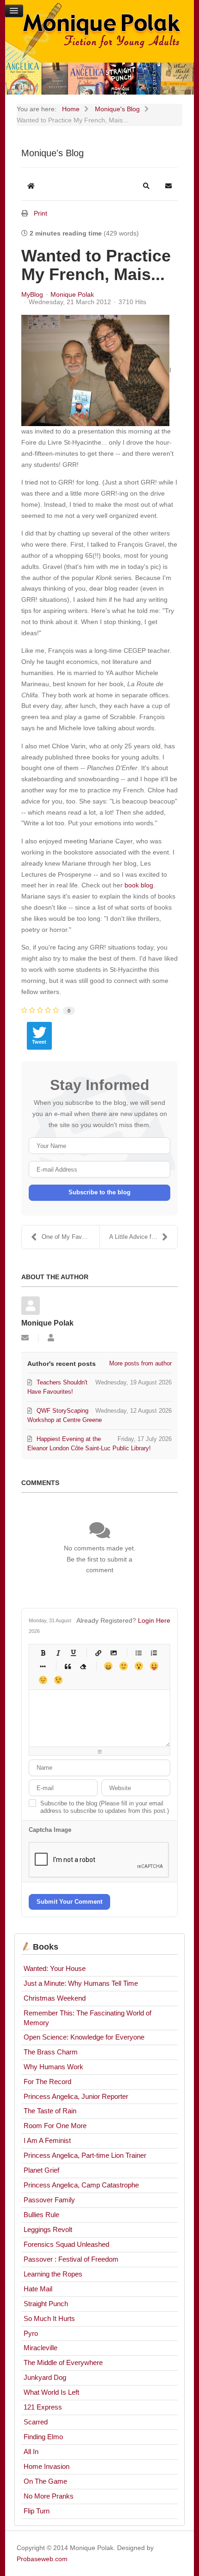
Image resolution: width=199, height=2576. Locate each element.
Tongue (154, 1666)
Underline (73, 1653)
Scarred (36, 2422)
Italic (58, 1653)
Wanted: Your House (55, 1968)
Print (40, 213)
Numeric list (154, 1653)
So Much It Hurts (49, 2318)
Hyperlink (98, 1653)
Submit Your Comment (69, 1902)
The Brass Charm (51, 2052)
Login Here (154, 1620)
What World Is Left (51, 2392)
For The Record (47, 2082)
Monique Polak (72, 294)
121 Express (43, 2407)
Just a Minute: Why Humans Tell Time (81, 1983)
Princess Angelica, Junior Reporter (76, 2096)
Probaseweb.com (42, 2559)
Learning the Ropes (53, 2274)
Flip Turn (37, 2511)
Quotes (68, 1666)
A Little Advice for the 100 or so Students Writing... (143, 1237)
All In (31, 2452)
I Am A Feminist (47, 2140)
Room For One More (55, 2126)
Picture (114, 1653)
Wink (58, 1680)
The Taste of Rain (50, 2111)
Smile (123, 1666)
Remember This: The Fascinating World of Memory (87, 2018)
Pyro (31, 2333)
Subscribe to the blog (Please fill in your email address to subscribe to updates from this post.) (105, 1807)
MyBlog (32, 294)
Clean (83, 1666)
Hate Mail (38, 2289)
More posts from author (140, 1363)
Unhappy (43, 1680)
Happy (108, 1666)
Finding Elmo (43, 2437)
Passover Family (49, 2200)
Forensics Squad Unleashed (66, 2244)
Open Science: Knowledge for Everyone (84, 2037)
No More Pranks (49, 2496)
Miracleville (40, 2348)
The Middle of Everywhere (63, 2362)
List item (43, 1666)
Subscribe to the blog (99, 1192)
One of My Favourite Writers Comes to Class (71, 1237)
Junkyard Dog (45, 2377)
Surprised (139, 1666)
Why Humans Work (53, 2067)
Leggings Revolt (48, 2229)
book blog (139, 885)
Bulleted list (139, 1653)
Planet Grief (41, 2170)
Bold (43, 1653)
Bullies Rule (41, 2215)
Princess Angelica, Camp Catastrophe (81, 2185)
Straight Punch (46, 2304)
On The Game (45, 2481)
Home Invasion (47, 2466)
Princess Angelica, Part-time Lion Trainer (85, 2155)
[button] (146, 186)
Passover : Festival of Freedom (71, 2259)
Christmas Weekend (55, 1998)
